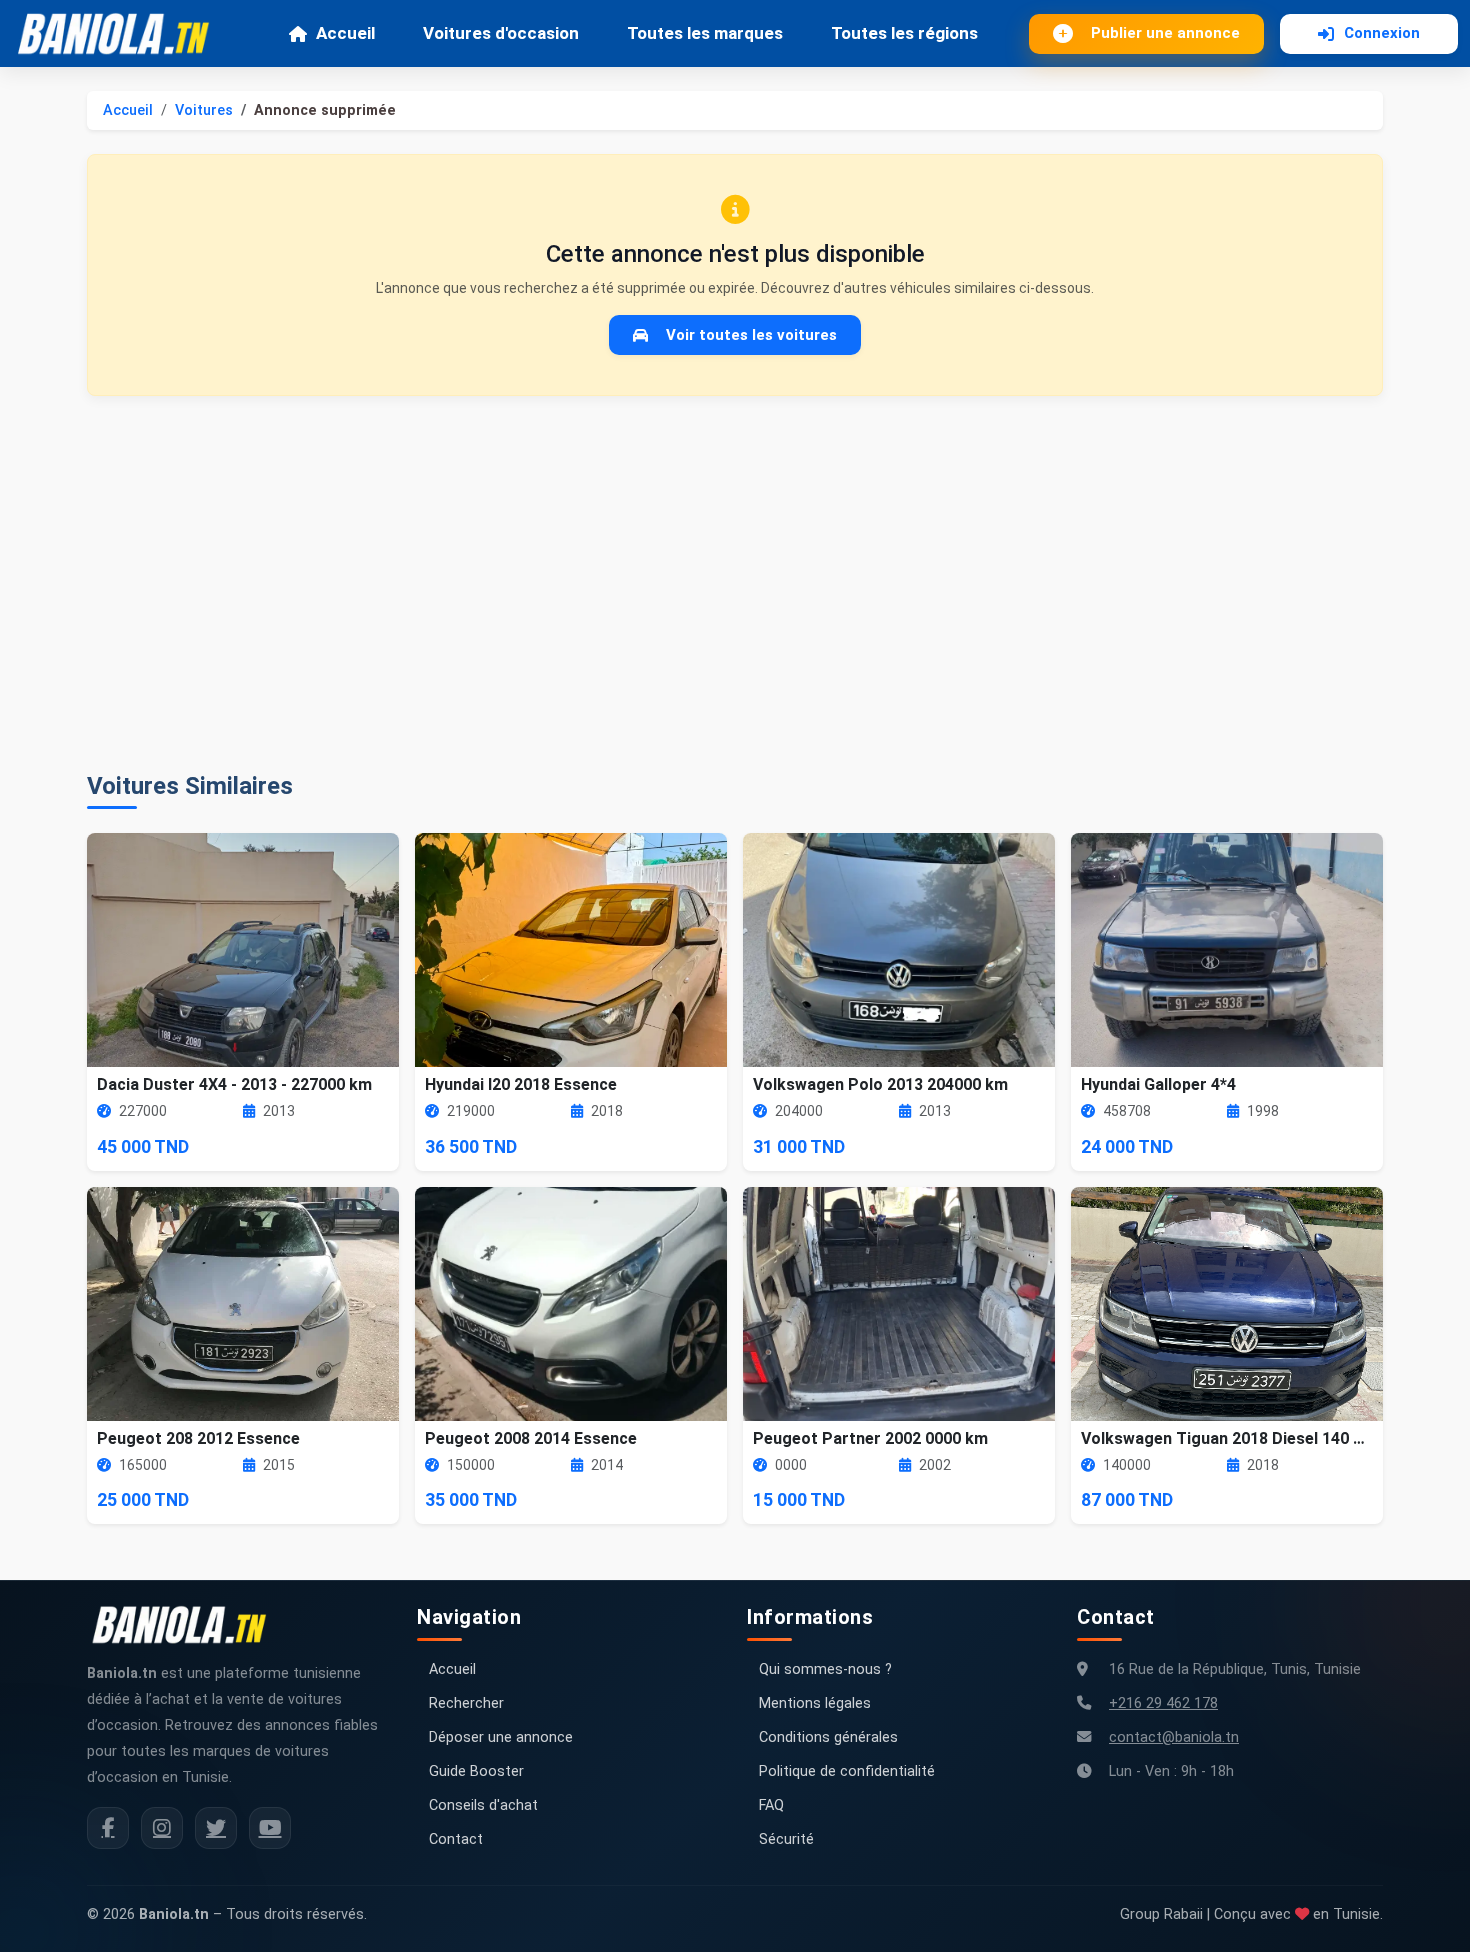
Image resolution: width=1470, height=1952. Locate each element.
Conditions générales (828, 1737)
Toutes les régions (904, 33)
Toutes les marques (705, 33)
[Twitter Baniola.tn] (216, 1828)
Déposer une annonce (501, 1737)
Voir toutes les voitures (751, 335)
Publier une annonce (1165, 33)
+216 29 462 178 (1163, 1703)
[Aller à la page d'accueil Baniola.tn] (187, 1625)
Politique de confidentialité (847, 1771)
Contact (456, 1839)
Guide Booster (476, 1771)
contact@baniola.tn (1174, 1737)
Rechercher (466, 1703)
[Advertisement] (735, 584)
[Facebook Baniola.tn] (108, 1828)
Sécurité (786, 1839)
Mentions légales (815, 1703)
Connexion (1382, 33)
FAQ (771, 1805)
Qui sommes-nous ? (825, 1669)
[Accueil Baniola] (122, 34)
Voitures (204, 110)
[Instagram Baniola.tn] (162, 1828)
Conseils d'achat (483, 1805)
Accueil (345, 33)
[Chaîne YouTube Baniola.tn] (270, 1828)
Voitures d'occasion (501, 33)
